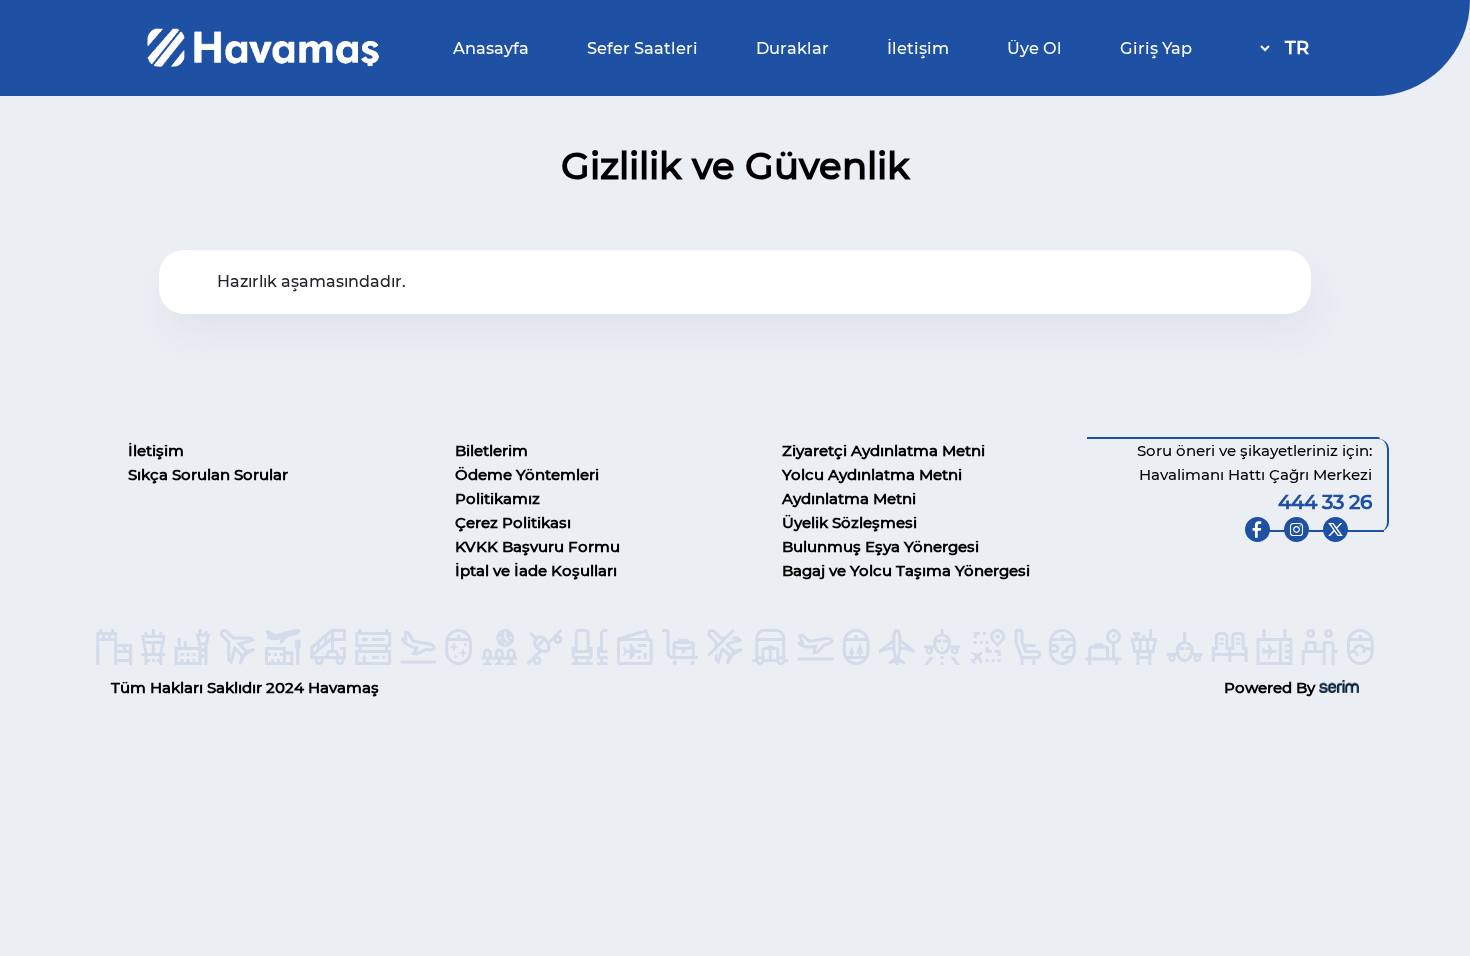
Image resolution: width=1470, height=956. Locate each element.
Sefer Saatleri (642, 48)
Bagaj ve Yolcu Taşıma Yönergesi (906, 570)
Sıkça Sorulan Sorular (208, 474)
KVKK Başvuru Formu (537, 546)
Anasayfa (491, 48)
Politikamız (497, 498)
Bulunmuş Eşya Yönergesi (880, 546)
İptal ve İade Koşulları (536, 570)
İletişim (918, 48)
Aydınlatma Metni (849, 498)
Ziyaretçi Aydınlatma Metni (883, 450)
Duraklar (792, 48)
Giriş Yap (1156, 48)
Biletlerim (491, 450)
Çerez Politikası (513, 522)
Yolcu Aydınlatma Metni (872, 474)
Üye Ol (1034, 48)
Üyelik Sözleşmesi (849, 522)
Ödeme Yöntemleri (527, 474)
